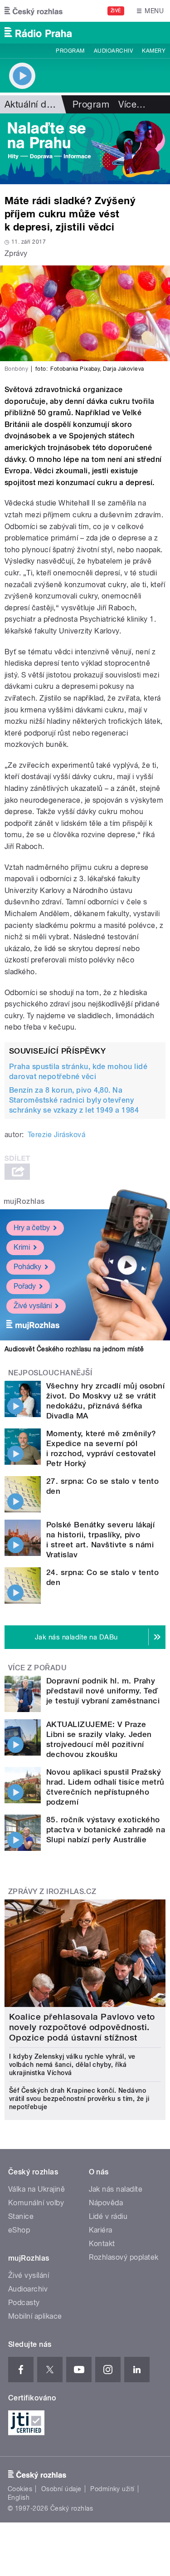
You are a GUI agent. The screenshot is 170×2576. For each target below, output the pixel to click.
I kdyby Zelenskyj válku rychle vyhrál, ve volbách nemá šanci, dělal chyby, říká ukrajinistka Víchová (72, 2065)
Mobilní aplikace (35, 2316)
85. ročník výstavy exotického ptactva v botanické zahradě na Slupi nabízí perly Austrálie (106, 1830)
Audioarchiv (113, 51)
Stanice (21, 2216)
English (19, 2497)
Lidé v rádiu (108, 2216)
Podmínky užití (112, 2489)
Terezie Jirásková (56, 1135)
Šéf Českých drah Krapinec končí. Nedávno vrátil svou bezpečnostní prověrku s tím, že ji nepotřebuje (79, 2099)
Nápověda (106, 2203)
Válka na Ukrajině (36, 2189)
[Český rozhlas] (34, 11)
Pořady (25, 1286)
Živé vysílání (33, 1306)
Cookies (20, 2489)
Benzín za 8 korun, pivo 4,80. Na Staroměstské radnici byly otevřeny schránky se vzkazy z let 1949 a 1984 (74, 1100)
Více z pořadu (37, 1668)
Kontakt (102, 2244)
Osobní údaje (61, 2489)
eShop (19, 2230)
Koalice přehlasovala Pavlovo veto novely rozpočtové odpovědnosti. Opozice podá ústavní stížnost (82, 2027)
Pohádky (27, 1267)
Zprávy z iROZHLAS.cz (52, 1892)
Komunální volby (36, 2203)
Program (70, 51)
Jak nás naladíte (116, 2189)
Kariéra (101, 2230)
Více (132, 104)
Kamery (154, 51)
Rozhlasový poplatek (124, 2257)
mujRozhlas (24, 1201)
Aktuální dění (32, 104)
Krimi (22, 1247)
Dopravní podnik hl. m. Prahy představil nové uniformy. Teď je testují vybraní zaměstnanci (103, 1691)
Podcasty (24, 2303)
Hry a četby (32, 1228)
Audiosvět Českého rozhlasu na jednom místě (74, 1349)
